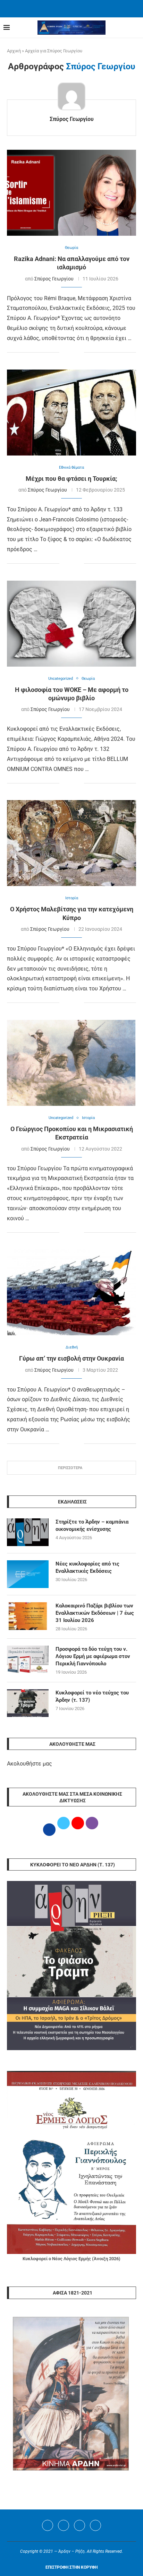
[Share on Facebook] (65, 353)
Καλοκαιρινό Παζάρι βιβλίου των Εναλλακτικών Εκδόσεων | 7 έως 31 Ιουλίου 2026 (95, 1613)
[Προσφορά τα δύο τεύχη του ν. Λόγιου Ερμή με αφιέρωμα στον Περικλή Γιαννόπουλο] (28, 1659)
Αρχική (14, 51)
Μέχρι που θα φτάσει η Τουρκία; (71, 479)
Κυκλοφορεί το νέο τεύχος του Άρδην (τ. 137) (92, 1696)
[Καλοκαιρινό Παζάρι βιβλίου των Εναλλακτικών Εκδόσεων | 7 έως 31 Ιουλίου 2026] (28, 1616)
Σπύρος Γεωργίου (72, 119)
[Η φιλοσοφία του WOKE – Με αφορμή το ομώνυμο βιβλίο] (71, 624)
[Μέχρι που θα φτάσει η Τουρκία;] (71, 413)
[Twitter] (64, 2525)
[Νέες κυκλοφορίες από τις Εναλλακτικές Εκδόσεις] (28, 1574)
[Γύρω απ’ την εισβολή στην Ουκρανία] (71, 1292)
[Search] (136, 28)
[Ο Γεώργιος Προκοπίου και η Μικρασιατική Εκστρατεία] (71, 1063)
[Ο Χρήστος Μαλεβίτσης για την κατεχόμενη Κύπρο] (71, 843)
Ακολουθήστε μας (30, 1764)
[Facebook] (63, 8)
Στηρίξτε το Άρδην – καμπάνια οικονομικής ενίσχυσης (92, 1525)
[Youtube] (79, 2525)
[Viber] (95, 2525)
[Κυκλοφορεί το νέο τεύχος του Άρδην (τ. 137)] (28, 1703)
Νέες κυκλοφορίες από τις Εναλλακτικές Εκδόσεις (87, 1567)
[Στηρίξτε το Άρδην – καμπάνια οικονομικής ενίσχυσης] (28, 1532)
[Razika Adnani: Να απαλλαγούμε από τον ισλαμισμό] (71, 193)
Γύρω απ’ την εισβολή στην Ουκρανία (71, 1358)
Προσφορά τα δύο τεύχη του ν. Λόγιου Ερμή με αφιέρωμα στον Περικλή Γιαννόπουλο (93, 1656)
